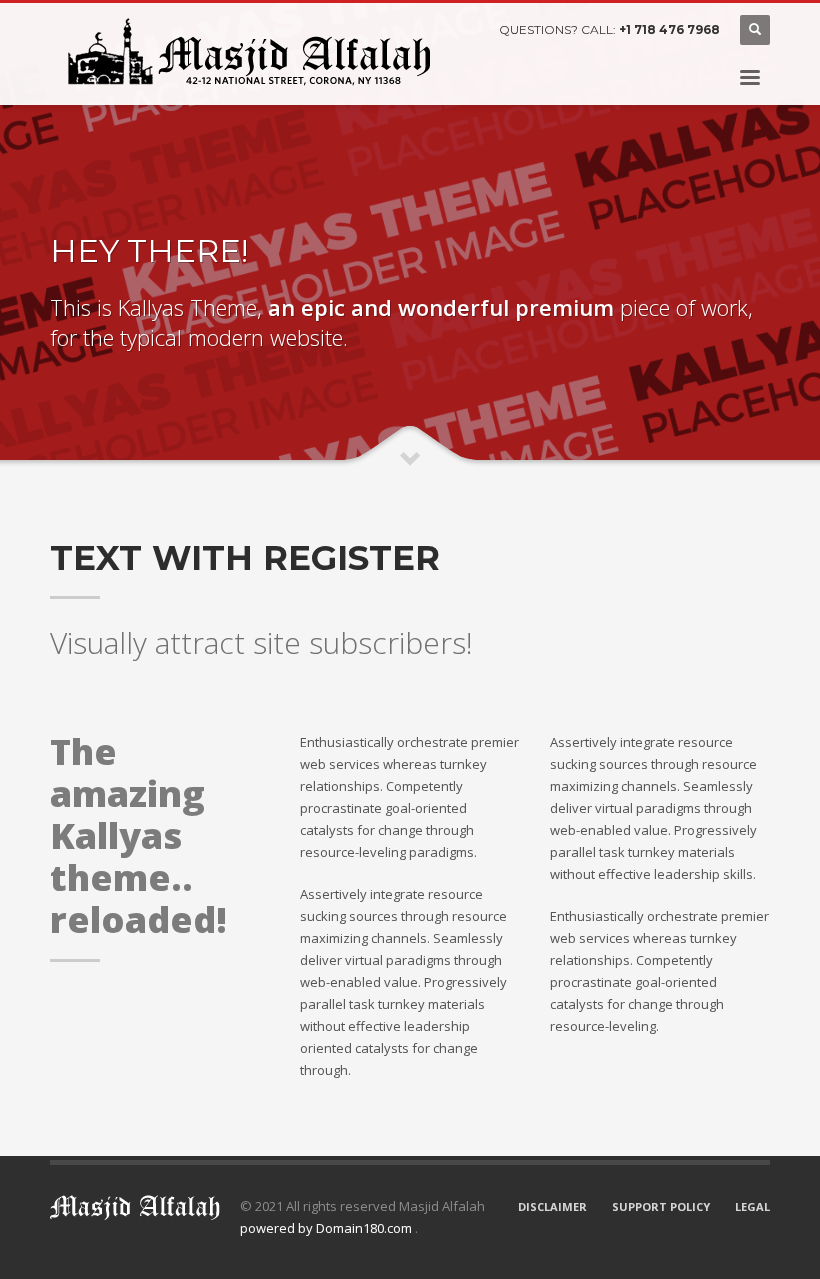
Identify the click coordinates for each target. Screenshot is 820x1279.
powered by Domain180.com (327, 1228)
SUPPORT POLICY (661, 1206)
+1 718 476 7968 (669, 29)
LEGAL (752, 1206)
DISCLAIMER (552, 1206)
